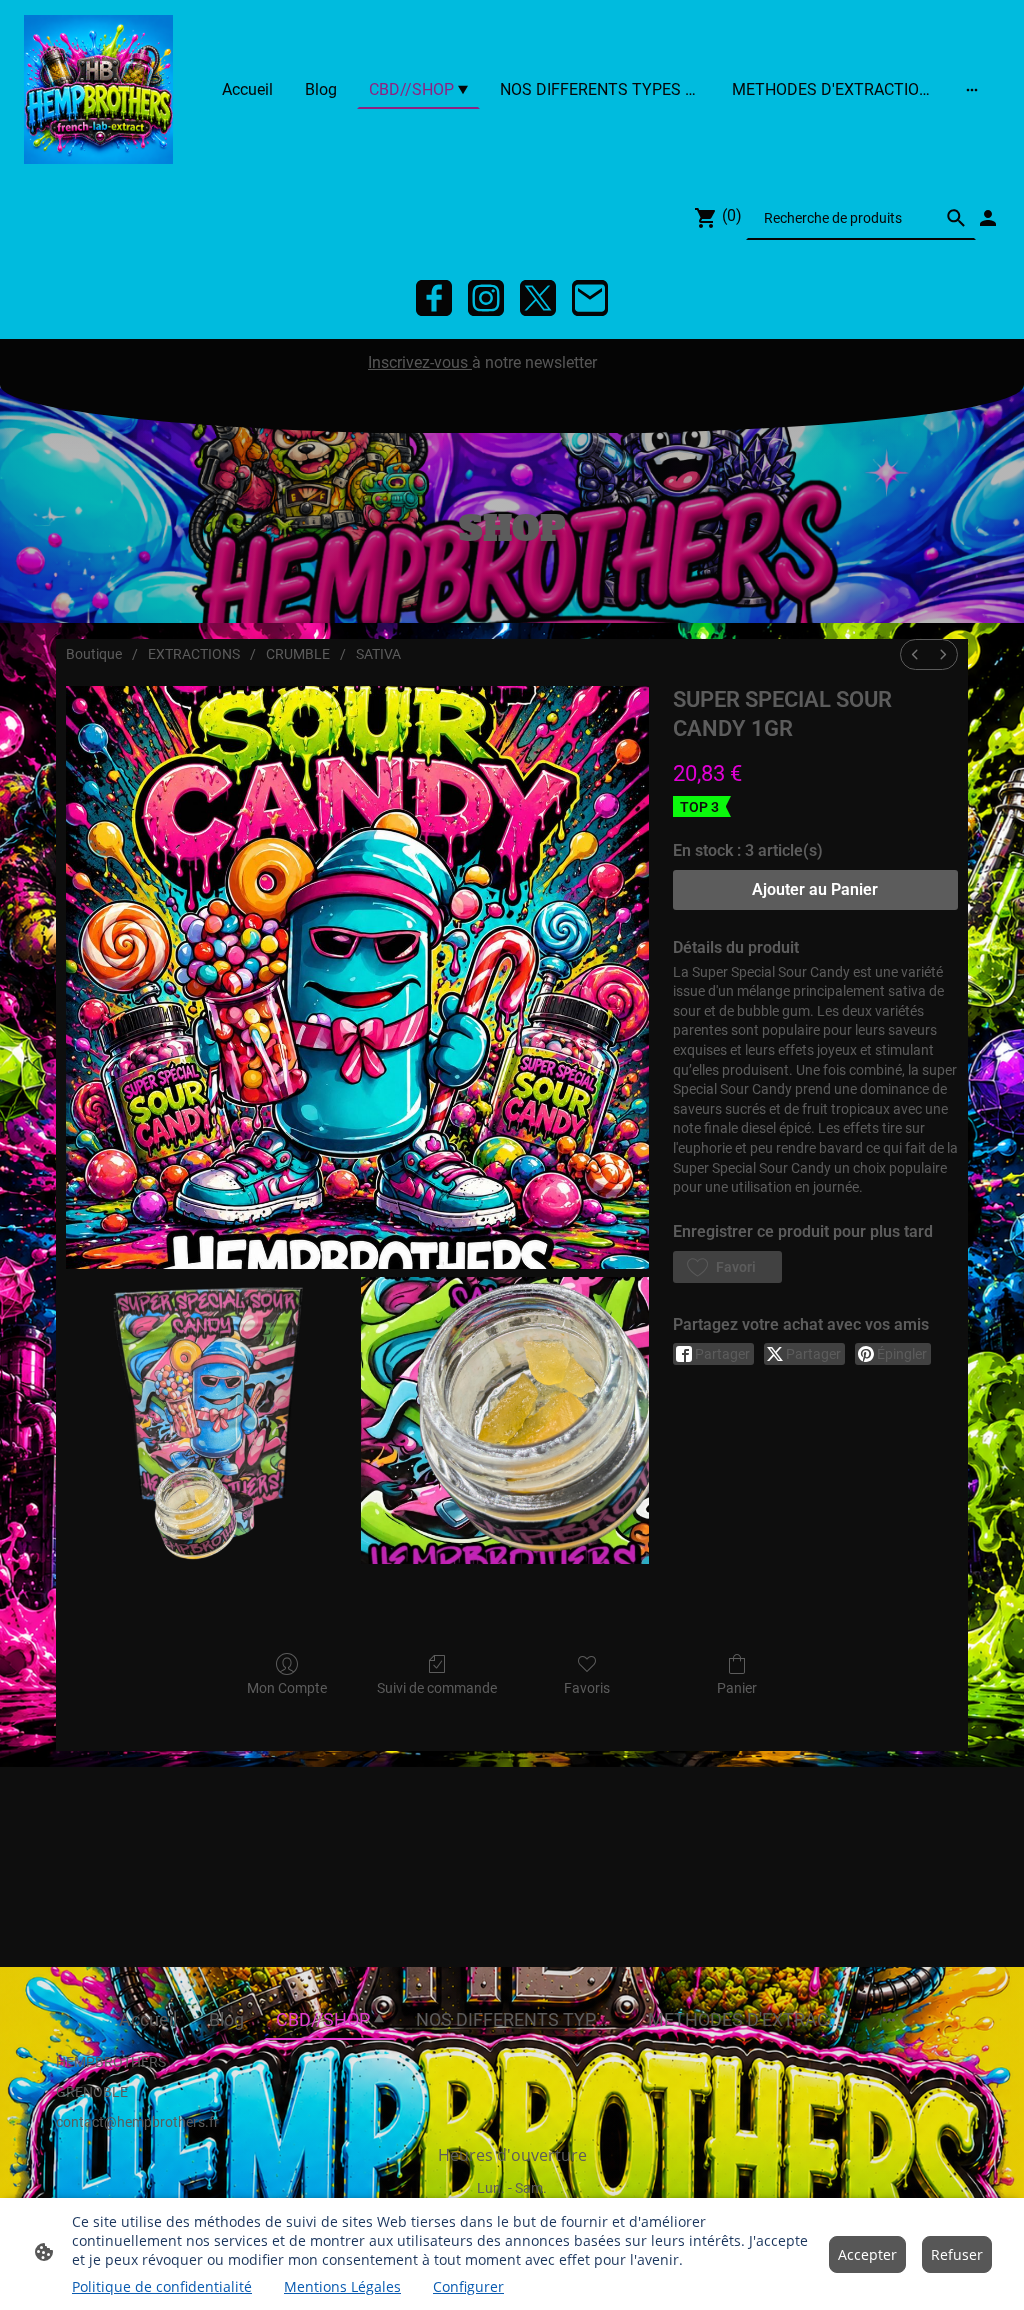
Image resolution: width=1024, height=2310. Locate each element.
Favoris (587, 1688)
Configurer (468, 2286)
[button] (727, 1267)
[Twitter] (538, 298)
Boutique (94, 654)
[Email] (590, 298)
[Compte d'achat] (988, 218)
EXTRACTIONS (194, 654)
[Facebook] (434, 298)
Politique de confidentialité (162, 2286)
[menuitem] (915, 654)
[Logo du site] (98, 89)
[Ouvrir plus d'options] (972, 90)
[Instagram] (486, 298)
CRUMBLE (298, 654)
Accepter (867, 2254)
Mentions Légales (342, 2286)
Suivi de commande (437, 1688)
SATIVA (378, 654)
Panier (737, 1688)
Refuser (957, 2254)
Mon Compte (287, 1688)
